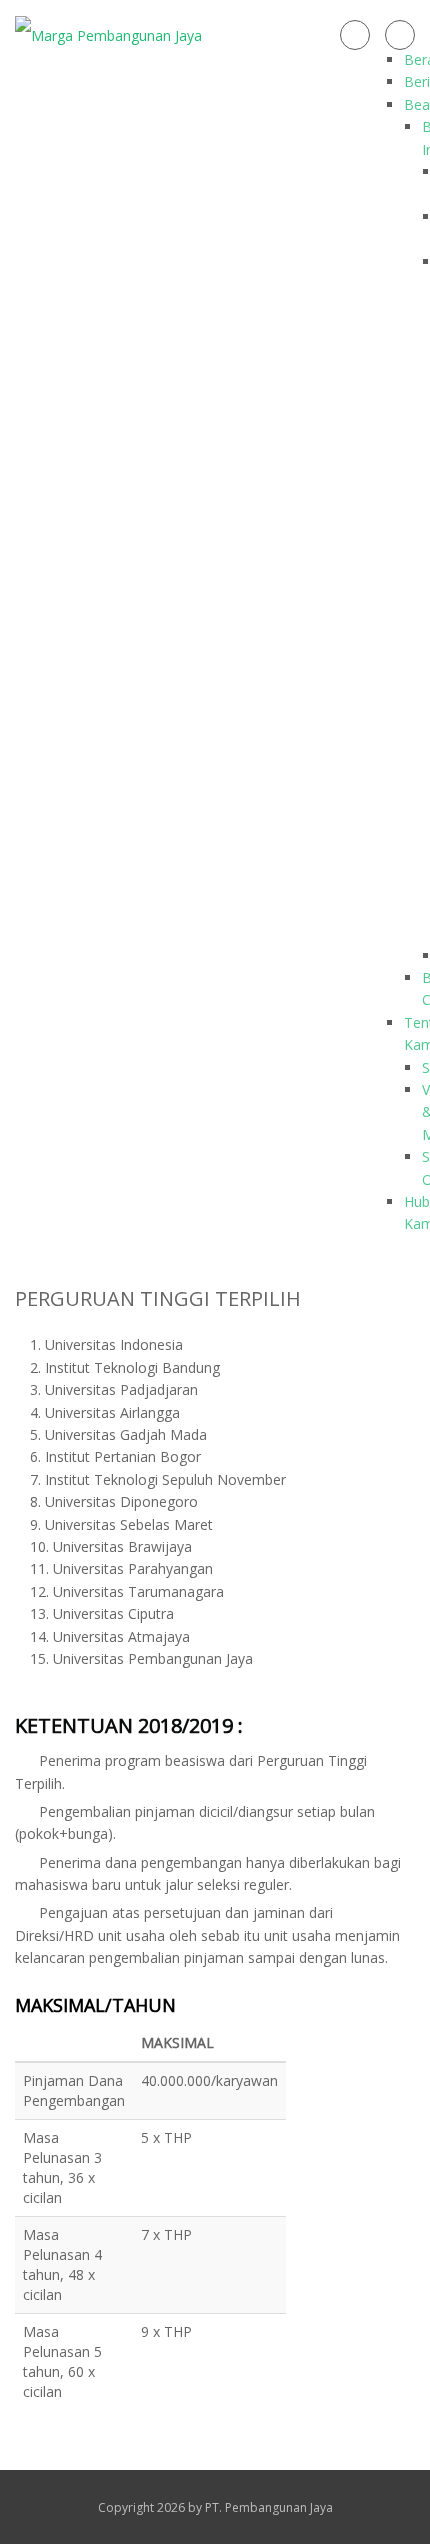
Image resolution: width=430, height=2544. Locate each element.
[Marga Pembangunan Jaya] (108, 34)
